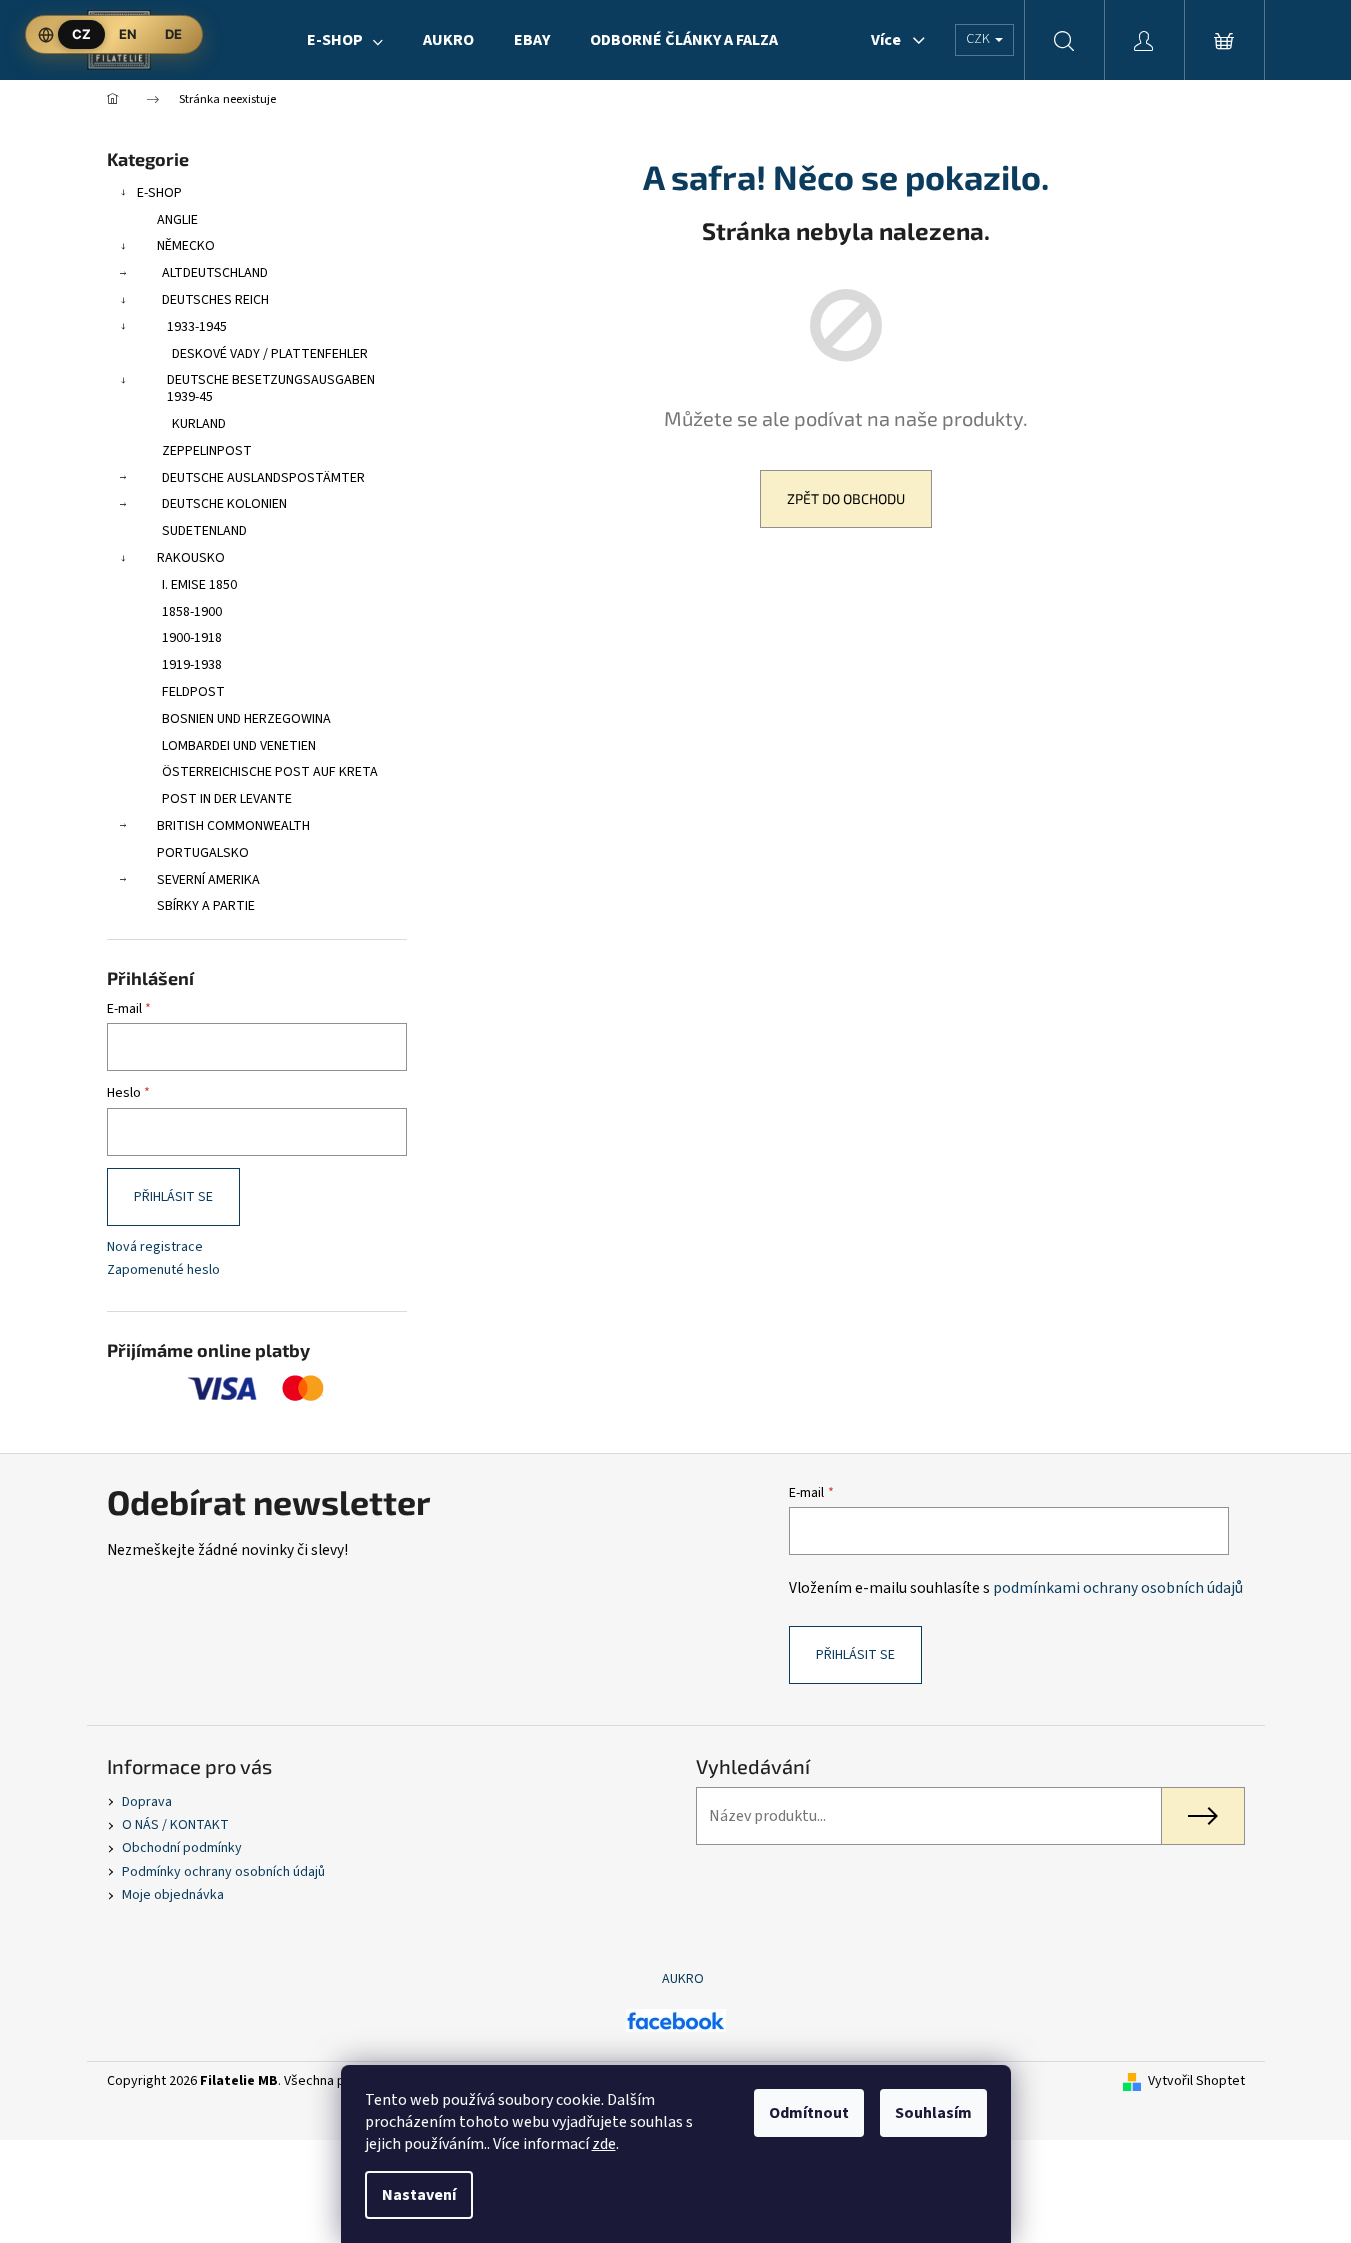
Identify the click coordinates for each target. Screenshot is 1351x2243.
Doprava (147, 1802)
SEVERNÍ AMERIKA (208, 880)
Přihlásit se (173, 1197)
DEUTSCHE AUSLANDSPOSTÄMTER (263, 478)
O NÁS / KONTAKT (175, 1825)
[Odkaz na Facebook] (676, 2020)
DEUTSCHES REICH (215, 300)
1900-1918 (192, 638)
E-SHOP (159, 193)
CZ (81, 34)
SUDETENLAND (204, 531)
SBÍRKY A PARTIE (206, 906)
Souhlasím (933, 2113)
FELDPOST (193, 692)
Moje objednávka (173, 1895)
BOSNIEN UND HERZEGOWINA (246, 719)
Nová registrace (155, 1247)
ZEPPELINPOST (207, 451)
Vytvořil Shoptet (1196, 2081)
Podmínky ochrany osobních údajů (223, 1872)
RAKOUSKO (191, 558)
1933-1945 (197, 327)
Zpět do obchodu (846, 498)
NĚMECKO (186, 246)
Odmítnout (809, 2113)
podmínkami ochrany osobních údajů (1118, 1588)
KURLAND (199, 424)
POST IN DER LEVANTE (227, 799)
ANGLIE (177, 220)
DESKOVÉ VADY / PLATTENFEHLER (270, 354)
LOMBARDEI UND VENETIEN (239, 746)
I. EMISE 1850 (199, 585)
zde (604, 2144)
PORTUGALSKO (203, 853)
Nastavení (419, 2195)
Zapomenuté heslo (163, 1270)
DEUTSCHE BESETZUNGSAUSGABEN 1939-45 (271, 388)
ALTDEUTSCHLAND (215, 273)
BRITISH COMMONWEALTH (233, 826)
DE (173, 34)
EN (128, 34)
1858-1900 (192, 612)
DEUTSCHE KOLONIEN (224, 504)
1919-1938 (192, 665)
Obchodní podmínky (182, 1848)
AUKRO (683, 1979)
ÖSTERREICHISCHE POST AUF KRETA (270, 772)
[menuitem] (345, 40)
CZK (979, 39)
